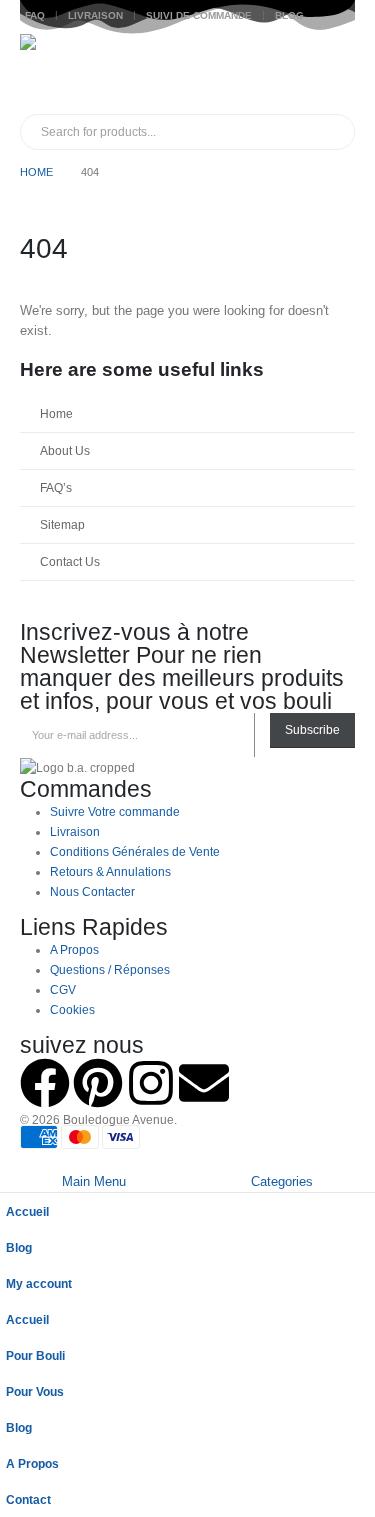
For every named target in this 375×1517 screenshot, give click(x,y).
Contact (28, 1499)
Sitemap (62, 524)
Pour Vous (35, 1391)
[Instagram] (151, 1083)
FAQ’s (56, 487)
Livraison (95, 15)
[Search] (248, 132)
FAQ (35, 15)
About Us (65, 450)
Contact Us (70, 561)
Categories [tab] (282, 1181)
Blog (289, 15)
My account (39, 1283)
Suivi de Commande (199, 15)
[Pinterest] (98, 1083)
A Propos (32, 1463)
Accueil (27, 1211)
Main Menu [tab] (94, 1181)
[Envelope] (204, 1083)
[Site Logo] (60, 74)
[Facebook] (45, 1083)
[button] (11, 1159)
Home (56, 413)
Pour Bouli (35, 1355)
